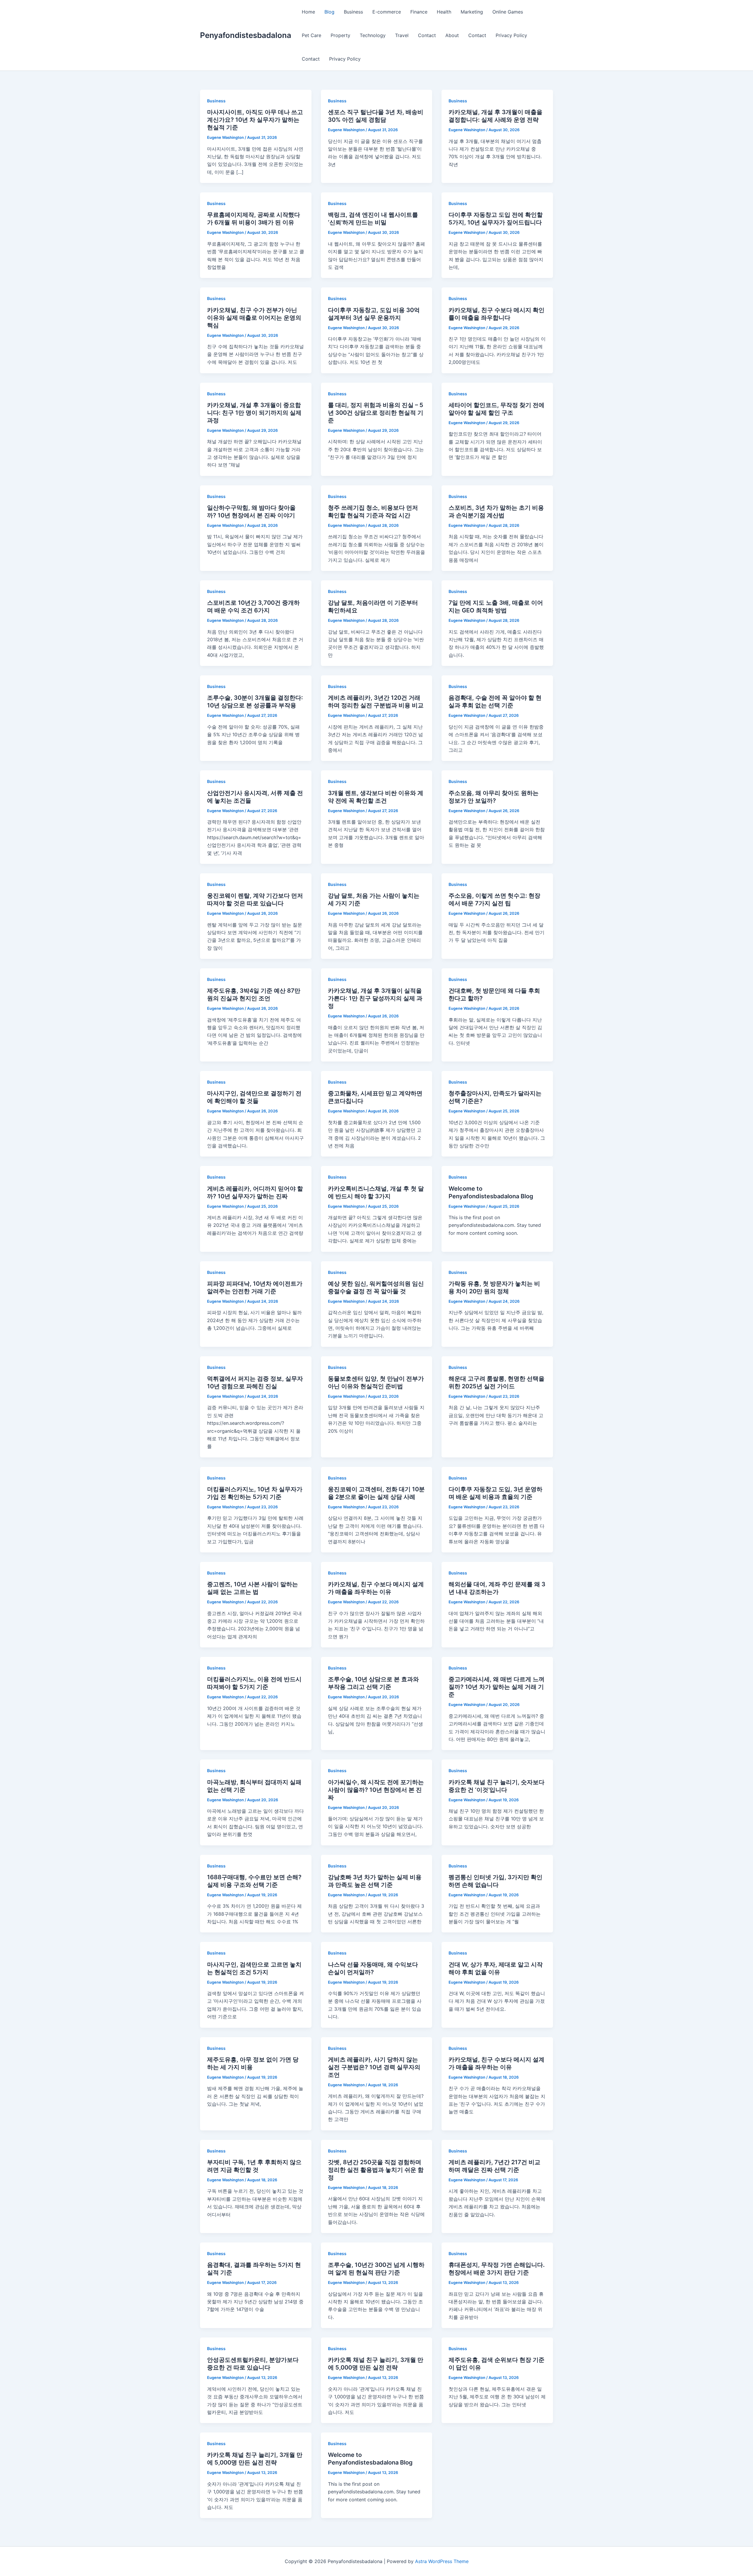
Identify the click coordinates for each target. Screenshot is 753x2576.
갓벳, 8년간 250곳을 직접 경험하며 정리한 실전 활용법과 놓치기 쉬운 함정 (376, 2170)
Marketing (472, 12)
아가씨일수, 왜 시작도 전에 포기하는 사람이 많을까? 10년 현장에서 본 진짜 (376, 1790)
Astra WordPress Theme (442, 2561)
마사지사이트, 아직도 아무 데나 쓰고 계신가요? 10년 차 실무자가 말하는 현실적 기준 (255, 120)
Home (308, 12)
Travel (402, 35)
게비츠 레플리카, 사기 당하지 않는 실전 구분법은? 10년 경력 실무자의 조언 (374, 2067)
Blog (329, 12)
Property (340, 35)
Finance (419, 12)
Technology (373, 35)
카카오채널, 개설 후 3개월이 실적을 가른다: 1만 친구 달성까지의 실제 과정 (375, 998)
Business (353, 12)
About (452, 35)
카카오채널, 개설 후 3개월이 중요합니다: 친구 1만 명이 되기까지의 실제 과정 (254, 413)
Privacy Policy (511, 35)
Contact (427, 35)
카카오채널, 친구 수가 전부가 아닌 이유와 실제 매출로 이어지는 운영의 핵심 (254, 318)
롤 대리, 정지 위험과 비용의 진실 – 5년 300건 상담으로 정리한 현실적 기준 (376, 413)
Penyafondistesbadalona (246, 35)
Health (444, 12)
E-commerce (387, 12)
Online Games (508, 12)
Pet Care (311, 35)
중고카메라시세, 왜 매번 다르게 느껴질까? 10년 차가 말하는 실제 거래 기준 (497, 1687)
